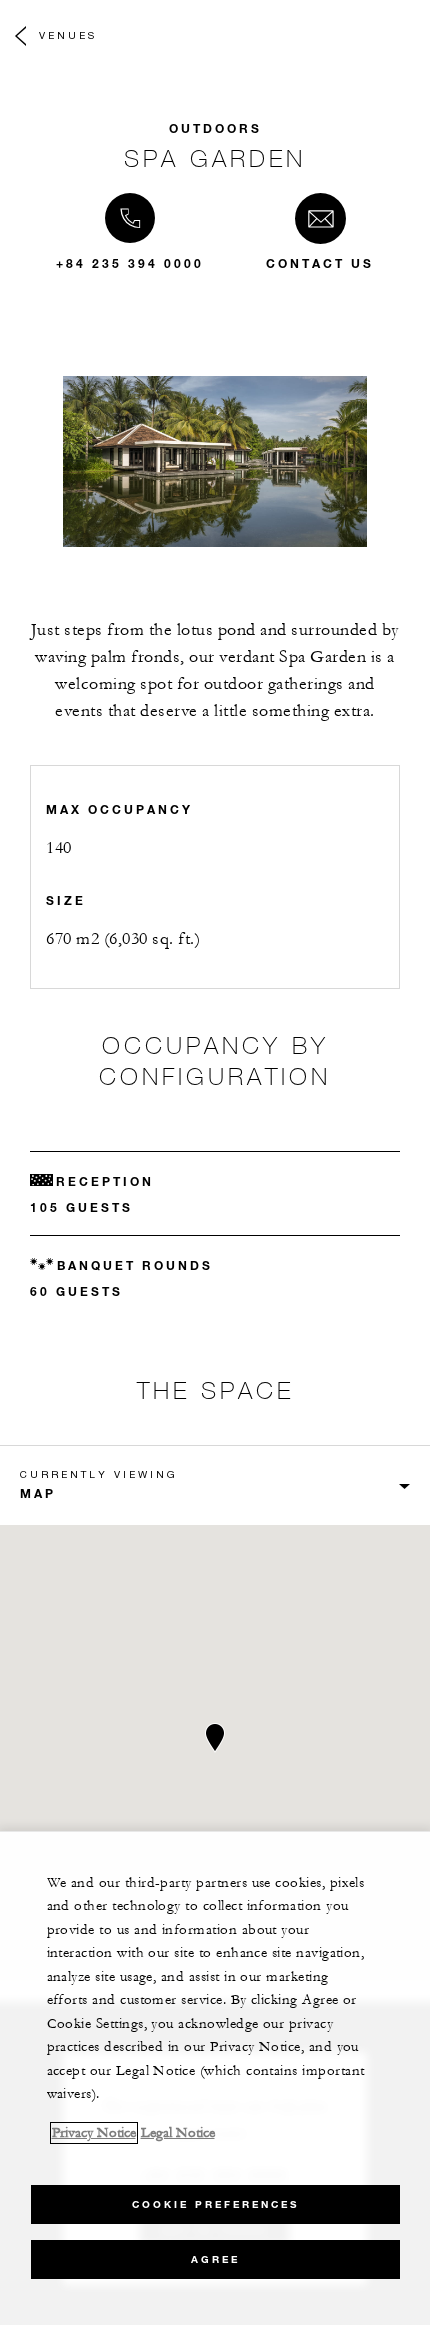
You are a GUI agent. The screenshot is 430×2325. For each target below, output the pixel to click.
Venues (68, 35)
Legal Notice (178, 2133)
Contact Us (320, 263)
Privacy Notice (94, 2133)
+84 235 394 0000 (130, 263)
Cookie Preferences (215, 2204)
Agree (215, 2259)
